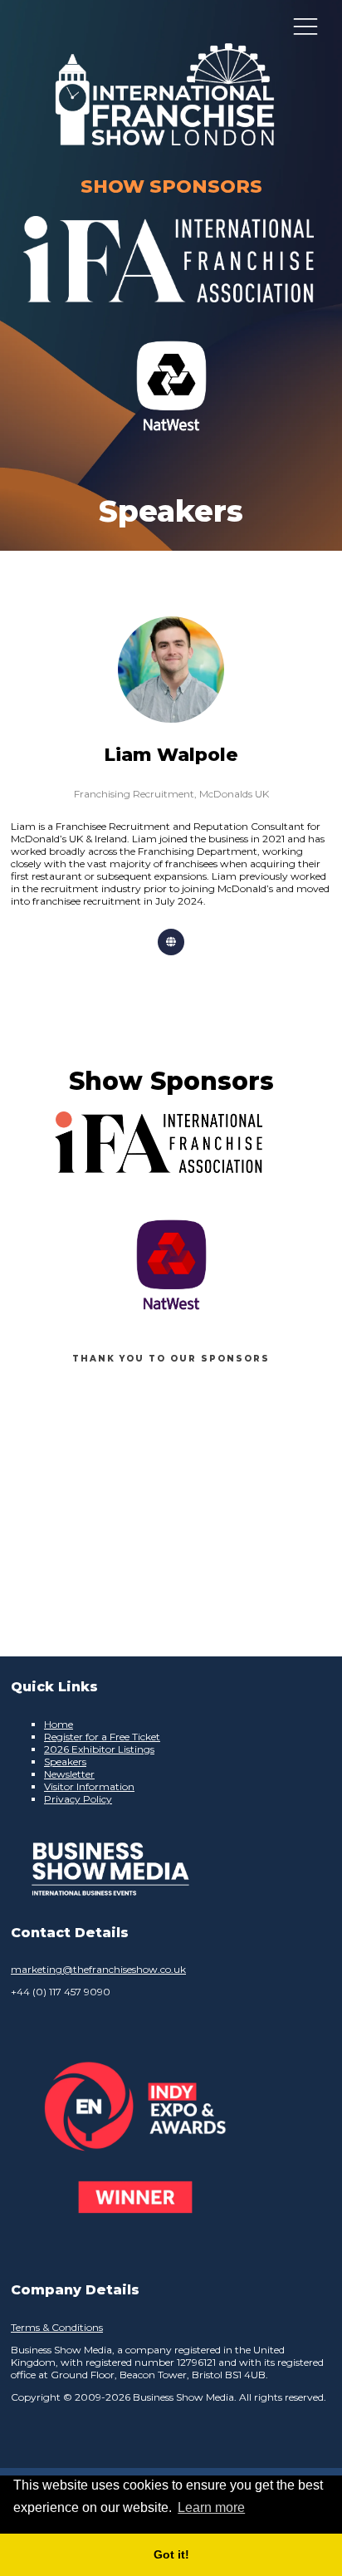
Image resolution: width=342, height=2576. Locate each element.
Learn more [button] (211, 2507)
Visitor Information (89, 1786)
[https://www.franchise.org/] (169, 313)
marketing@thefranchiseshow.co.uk (98, 1969)
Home (59, 1724)
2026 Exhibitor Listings (99, 1749)
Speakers (65, 1761)
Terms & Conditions (57, 2327)
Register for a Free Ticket (102, 1737)
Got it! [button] (171, 2554)
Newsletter (69, 1774)
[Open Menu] (305, 26)
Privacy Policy (78, 1799)
